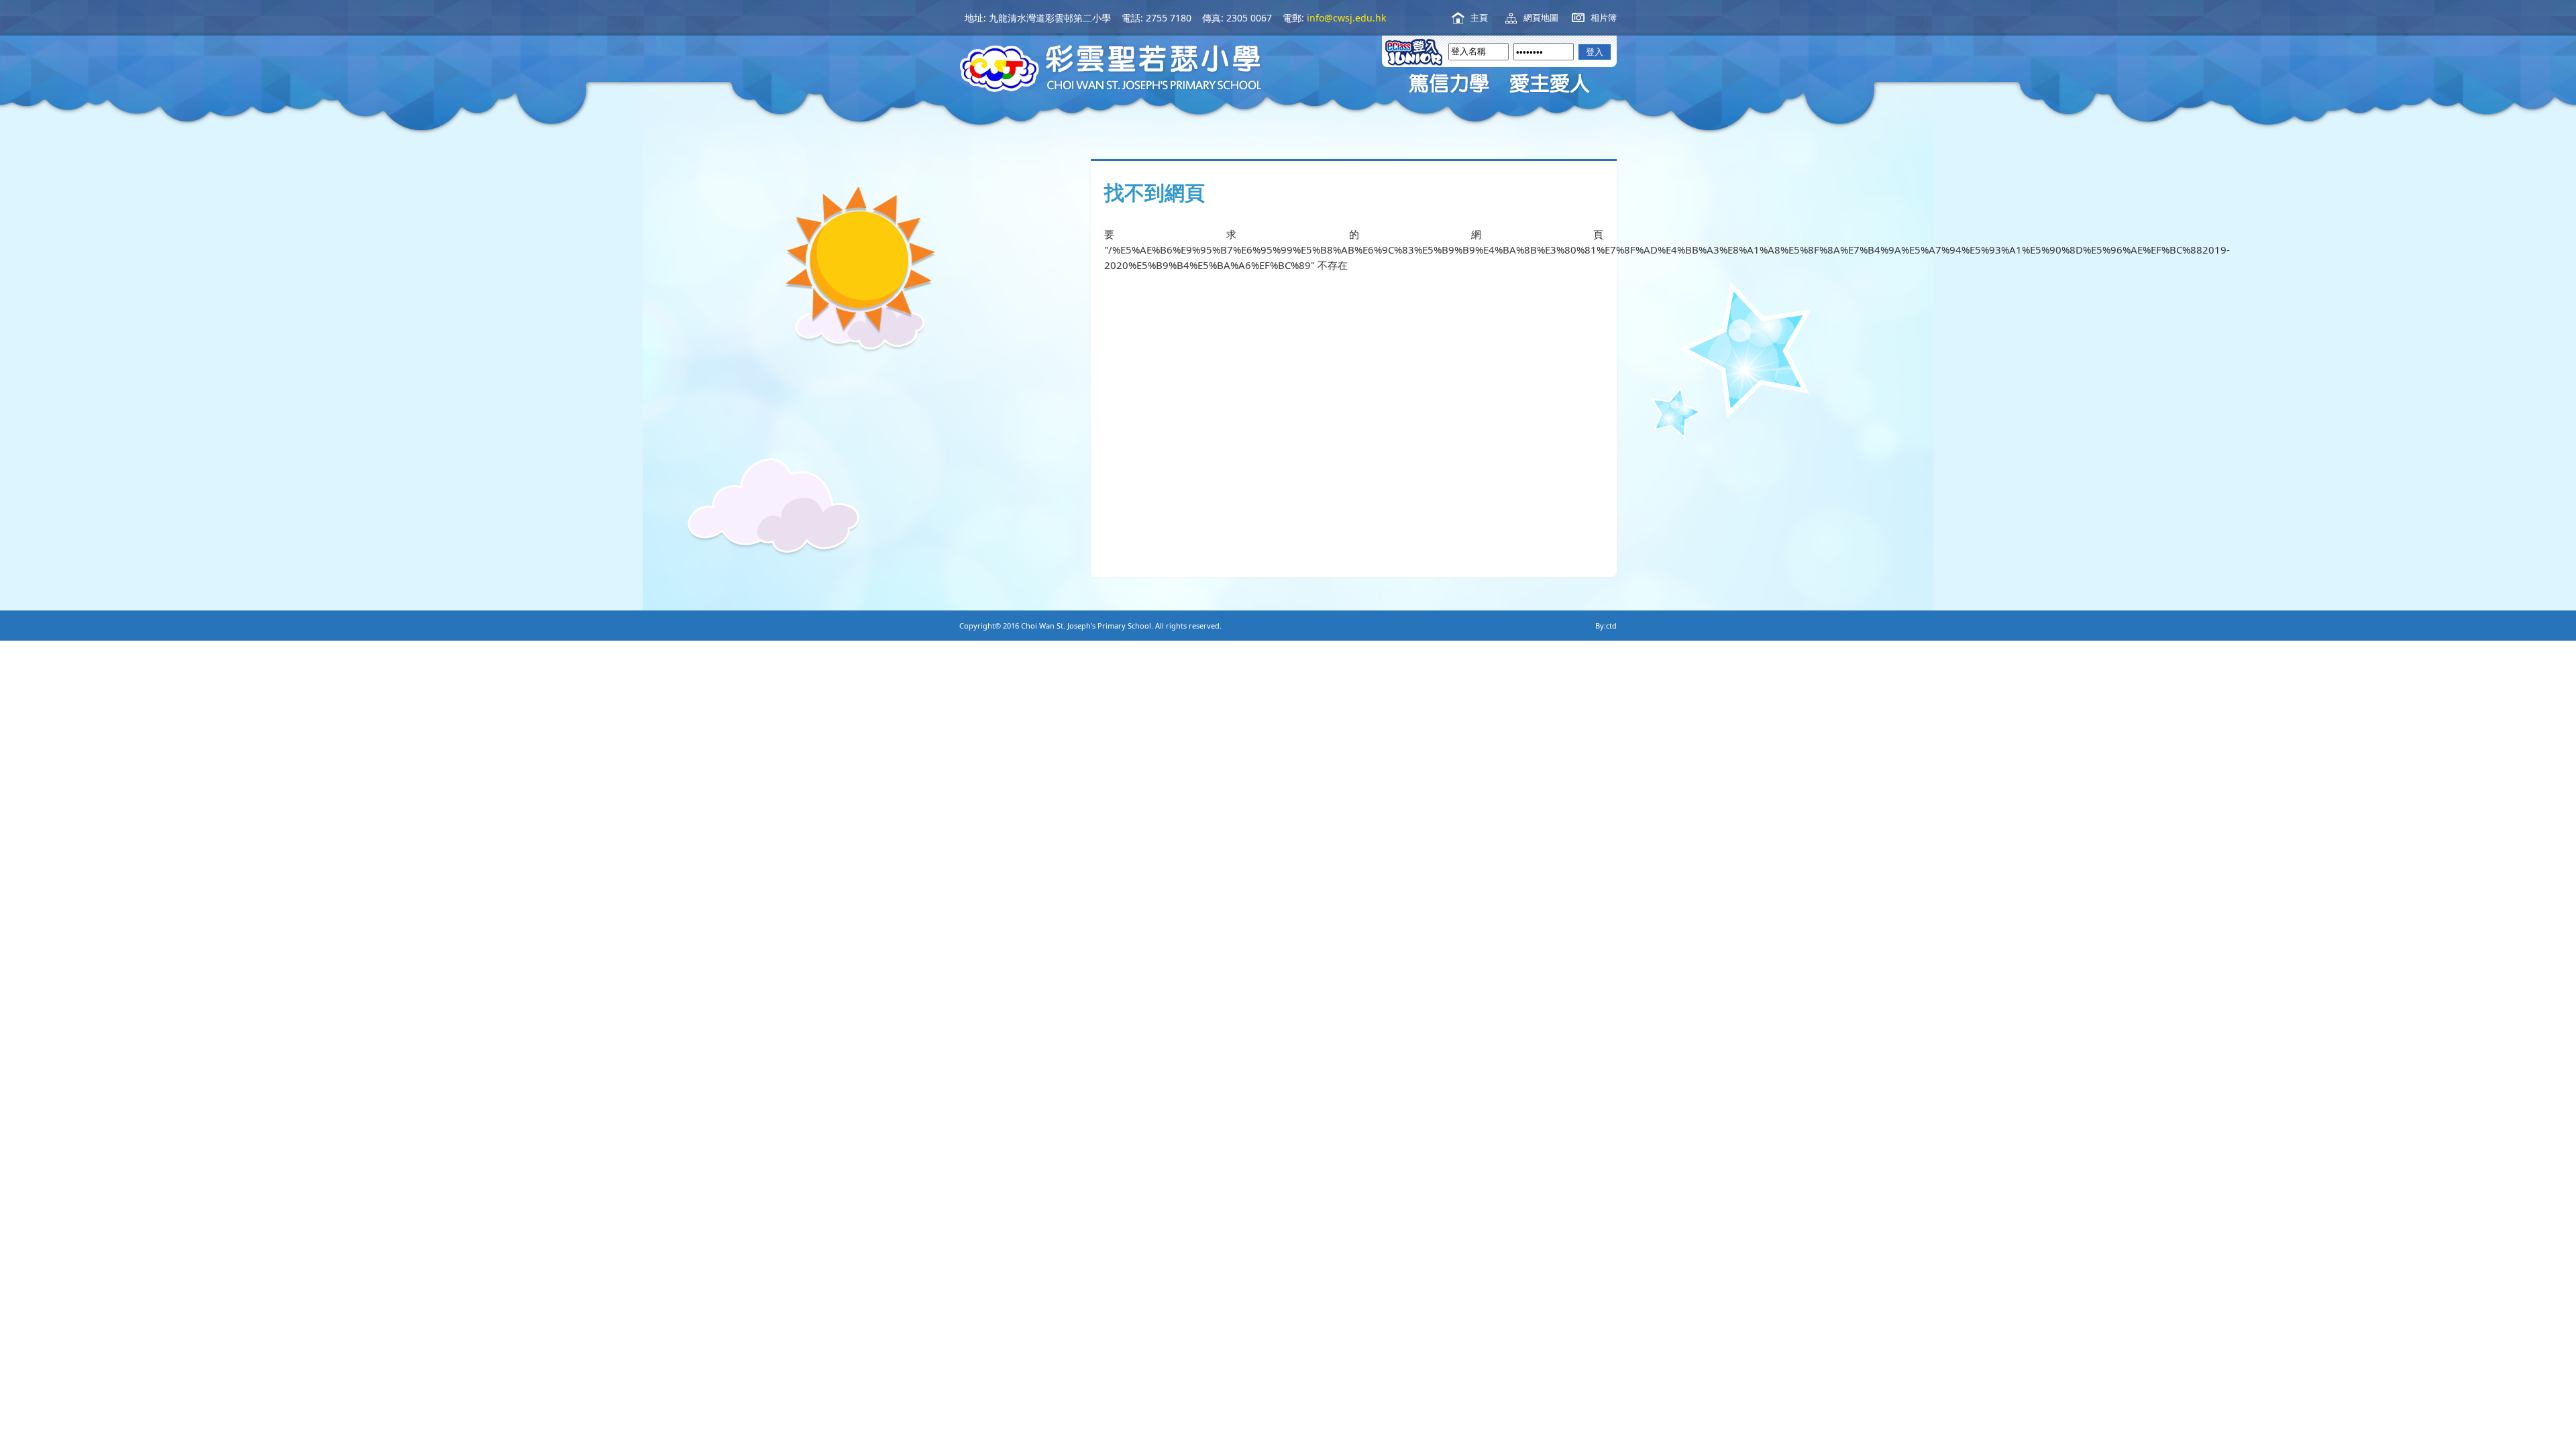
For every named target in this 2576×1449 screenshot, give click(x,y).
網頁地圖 (1541, 17)
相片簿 (1604, 17)
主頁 (1479, 17)
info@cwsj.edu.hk (1346, 18)
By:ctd (1606, 626)
